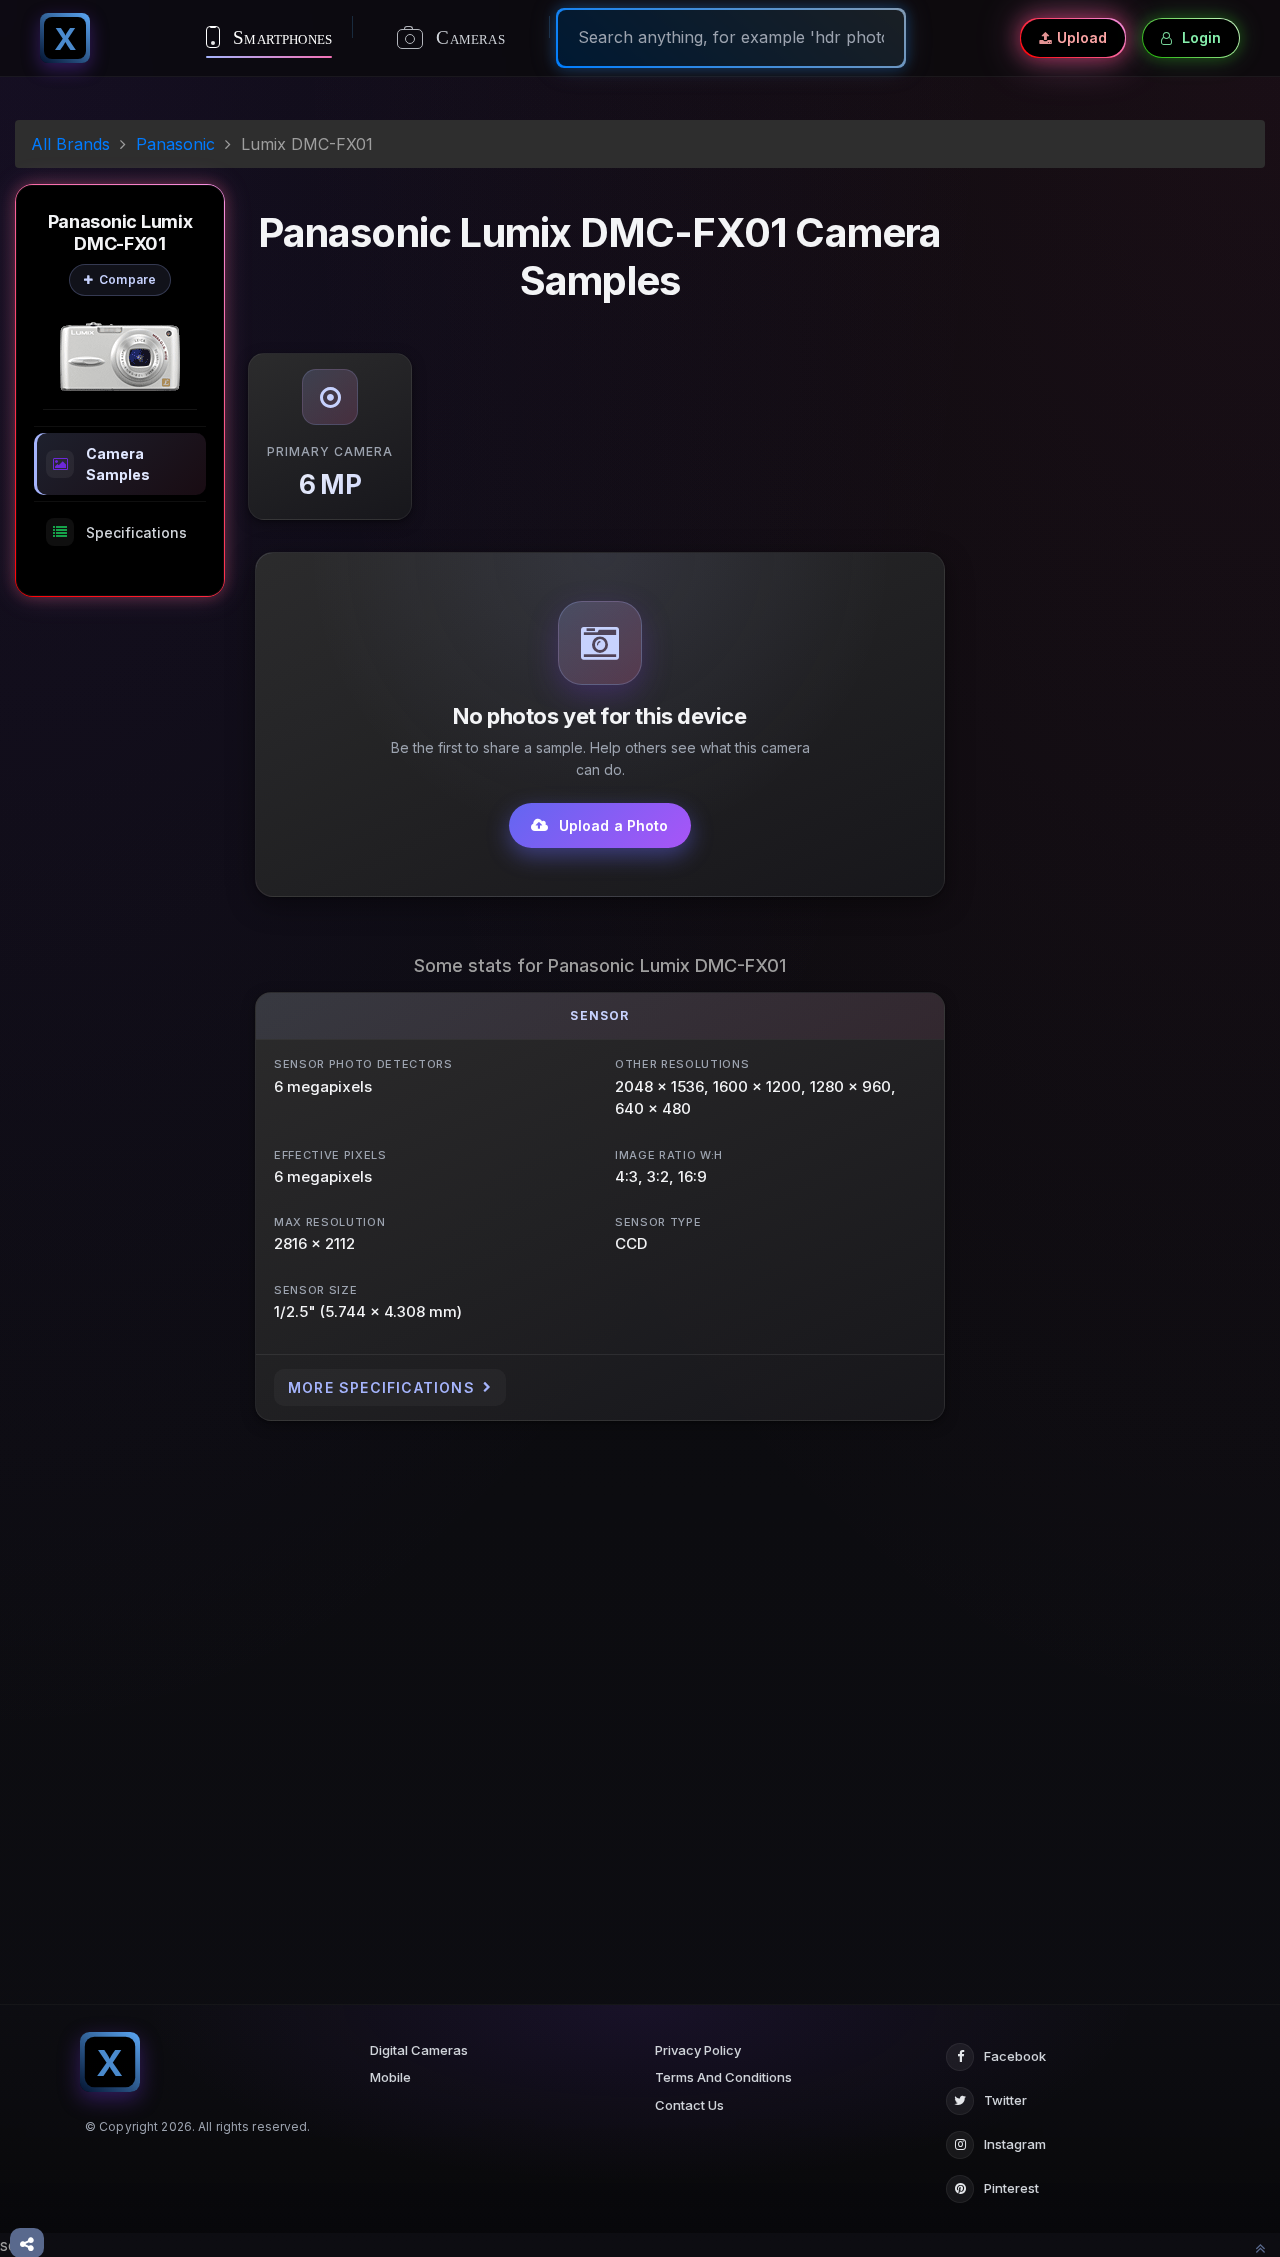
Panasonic (175, 144)
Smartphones (280, 37)
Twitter (1005, 2100)
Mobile (390, 2077)
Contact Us (689, 2105)
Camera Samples (118, 464)
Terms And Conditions (723, 2077)
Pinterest (1011, 2188)
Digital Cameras (419, 2050)
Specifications (136, 532)
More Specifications (381, 1387)
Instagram (1015, 2144)
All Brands (70, 144)
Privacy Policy (698, 2050)
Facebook (1015, 2056)
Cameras (468, 37)
